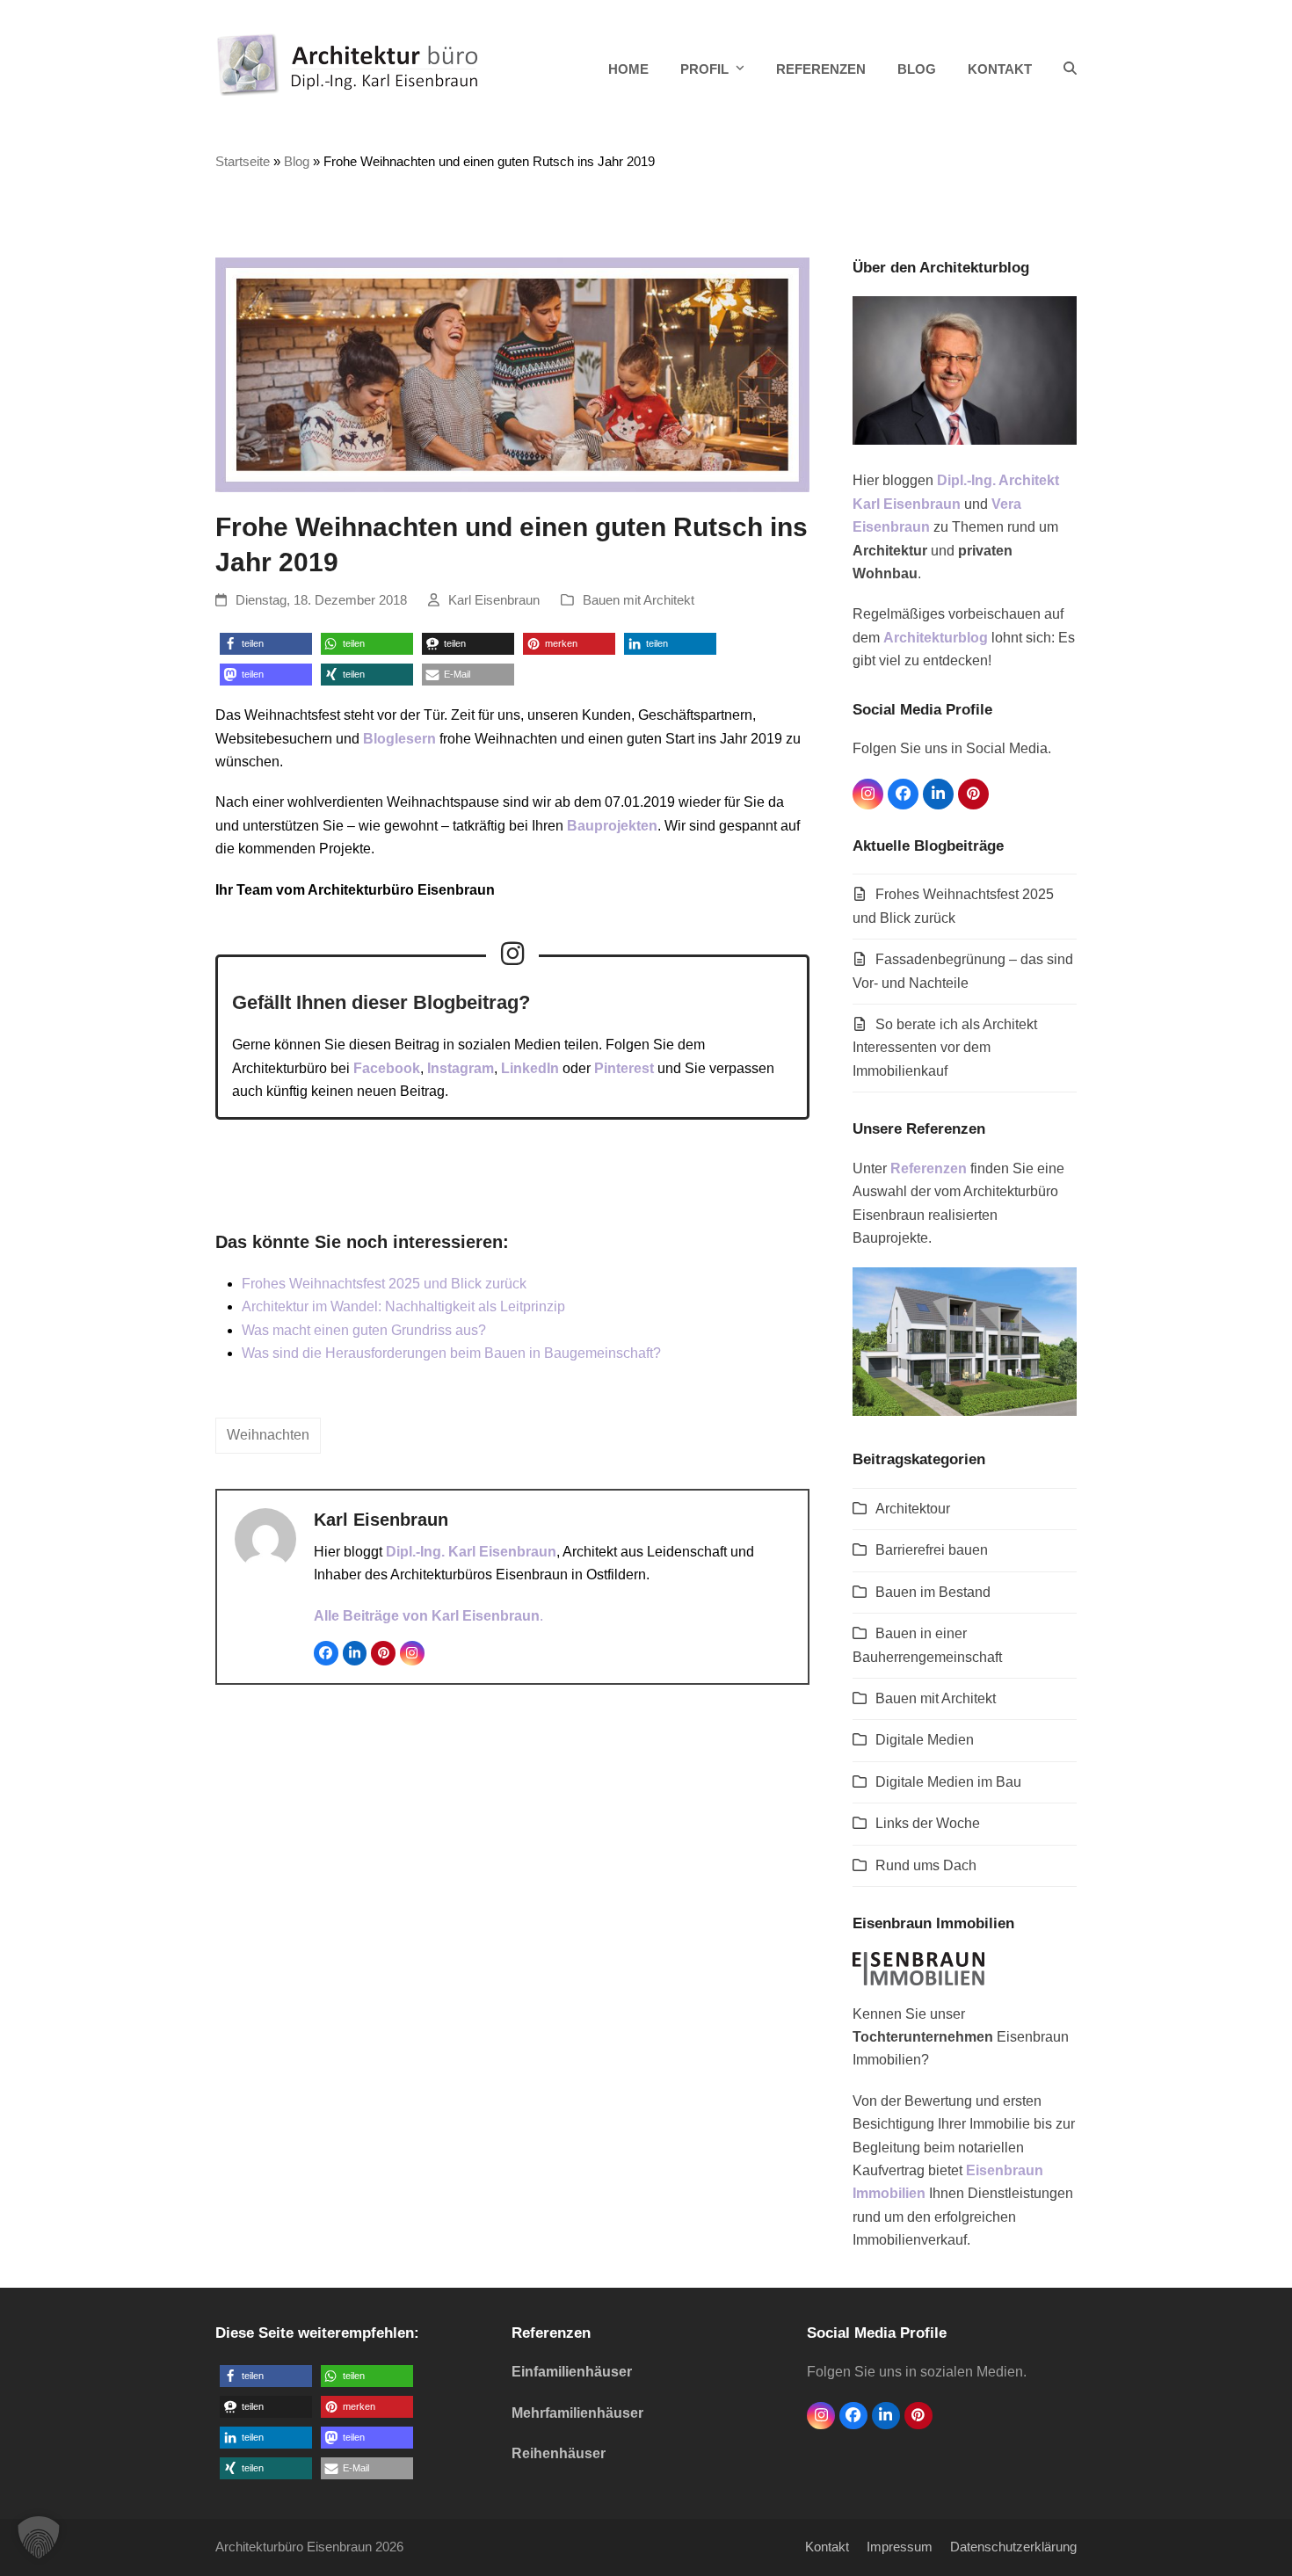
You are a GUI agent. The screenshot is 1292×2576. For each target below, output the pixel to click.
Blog (297, 162)
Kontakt (827, 2547)
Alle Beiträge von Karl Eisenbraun (427, 1616)
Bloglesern (399, 739)
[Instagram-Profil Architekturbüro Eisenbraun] (512, 954)
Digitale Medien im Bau (948, 1782)
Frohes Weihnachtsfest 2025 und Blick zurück (384, 1284)
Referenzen (929, 1168)
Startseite (243, 162)
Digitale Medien (925, 1740)
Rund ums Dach (926, 1865)
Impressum (900, 2547)
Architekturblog (936, 638)
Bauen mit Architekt (639, 600)
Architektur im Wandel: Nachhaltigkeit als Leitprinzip (403, 1306)
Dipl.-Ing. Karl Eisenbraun (471, 1552)
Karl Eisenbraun (494, 600)
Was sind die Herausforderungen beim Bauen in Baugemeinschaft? (451, 1353)
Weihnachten (268, 1435)
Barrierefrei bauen (932, 1550)
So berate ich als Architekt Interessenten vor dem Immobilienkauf (945, 1048)
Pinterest (624, 1068)
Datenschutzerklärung (1013, 2547)
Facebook (387, 1068)
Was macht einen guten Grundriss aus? (364, 1330)
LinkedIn (530, 1068)
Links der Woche (928, 1823)
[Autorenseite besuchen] (265, 1538)
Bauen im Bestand (933, 1592)
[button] (1070, 69)
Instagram (461, 1068)
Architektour (913, 1509)
